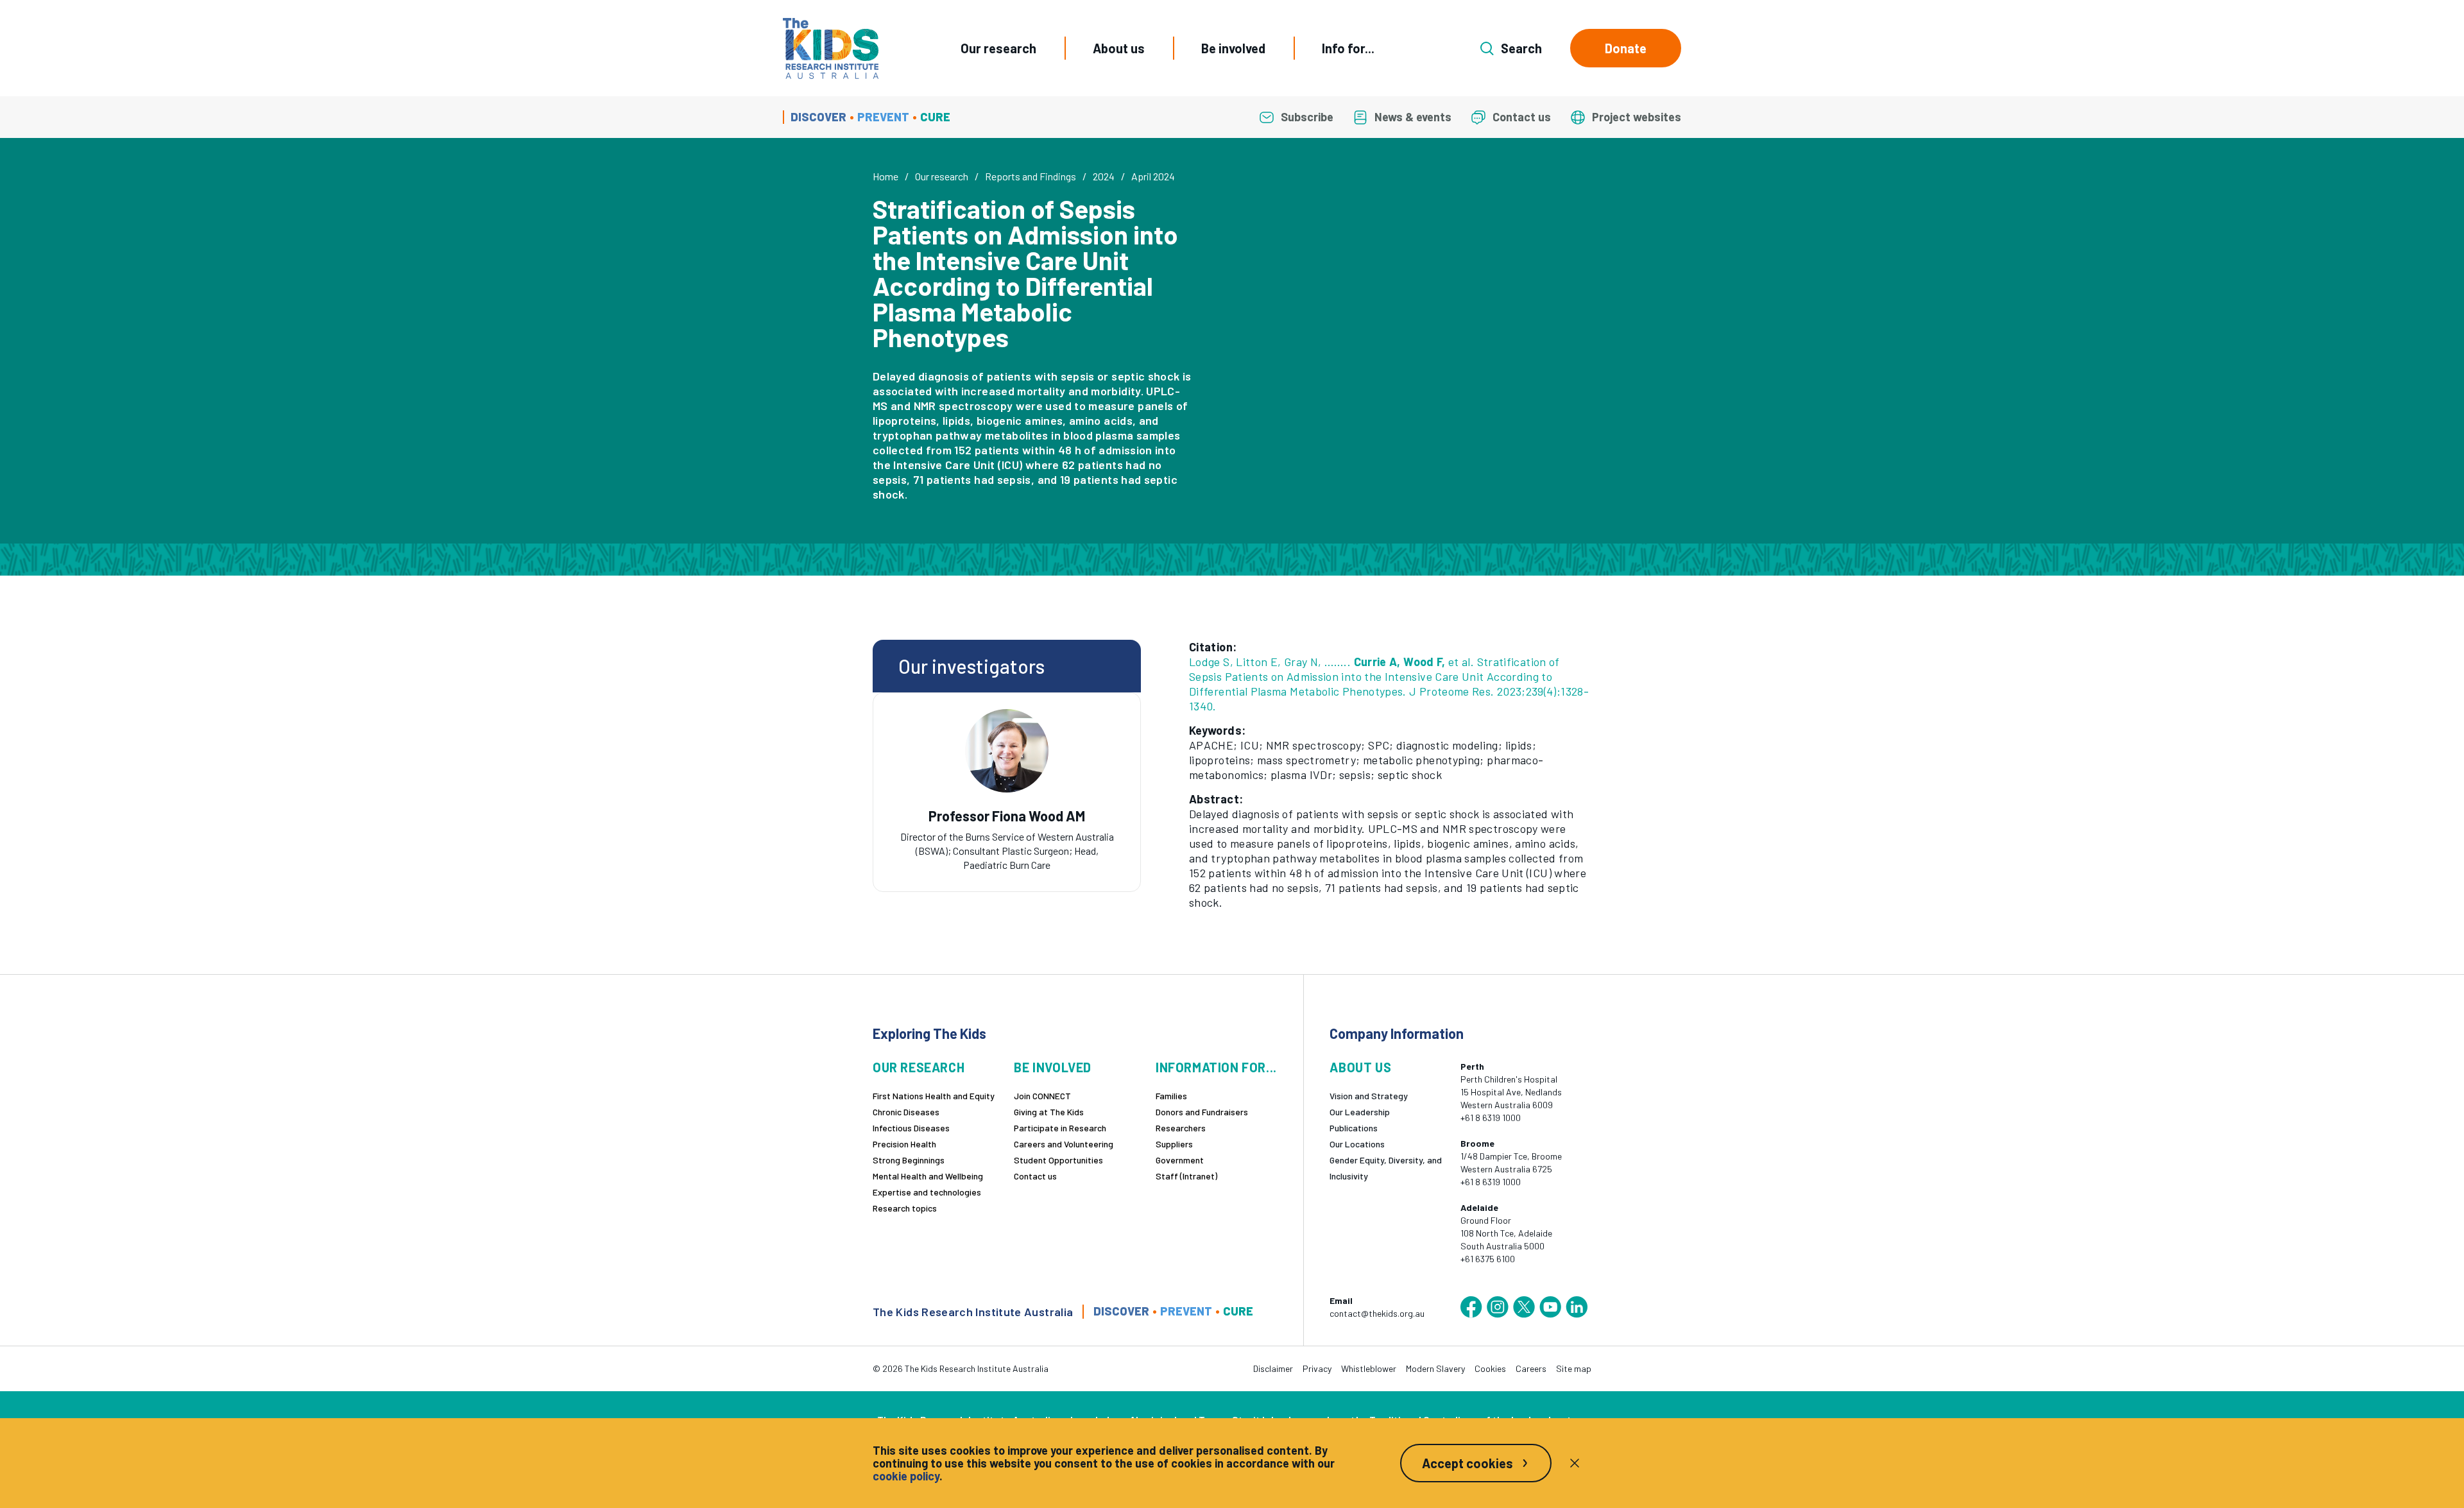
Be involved (1233, 48)
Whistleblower (1369, 1368)
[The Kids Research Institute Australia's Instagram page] (1498, 1307)
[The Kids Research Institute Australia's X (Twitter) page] (1524, 1307)
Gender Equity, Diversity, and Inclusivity (1386, 1168)
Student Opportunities (1058, 1160)
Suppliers (1174, 1144)
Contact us (1035, 1176)
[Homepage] (831, 48)
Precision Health (904, 1144)
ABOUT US (1360, 1067)
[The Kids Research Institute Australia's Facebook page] (1471, 1307)
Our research (998, 48)
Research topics (905, 1208)
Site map (1574, 1368)
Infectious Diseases (911, 1128)
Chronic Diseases (906, 1112)
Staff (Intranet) (1186, 1176)
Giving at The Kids (1049, 1112)
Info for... (1348, 48)
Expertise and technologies (927, 1192)
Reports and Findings (1031, 176)
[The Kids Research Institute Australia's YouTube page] (1550, 1307)
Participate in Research (1060, 1128)
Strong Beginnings (909, 1160)
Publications (1354, 1128)
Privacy (1317, 1368)
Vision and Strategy (1369, 1096)
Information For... (1216, 1067)
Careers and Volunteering (1064, 1144)
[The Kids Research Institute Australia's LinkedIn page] (1577, 1307)
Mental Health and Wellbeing (928, 1176)
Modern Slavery (1435, 1368)
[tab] (1007, 830)
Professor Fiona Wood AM (1007, 816)
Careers (1531, 1368)
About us (1119, 48)
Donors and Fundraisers (1202, 1112)
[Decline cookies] (1575, 1463)
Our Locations (1357, 1144)
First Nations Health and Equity (934, 1096)
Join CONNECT (1042, 1096)
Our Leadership (1360, 1112)
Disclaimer (1273, 1368)
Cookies (1490, 1368)
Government (1180, 1160)
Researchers (1181, 1128)
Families (1171, 1096)
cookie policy (906, 1476)
